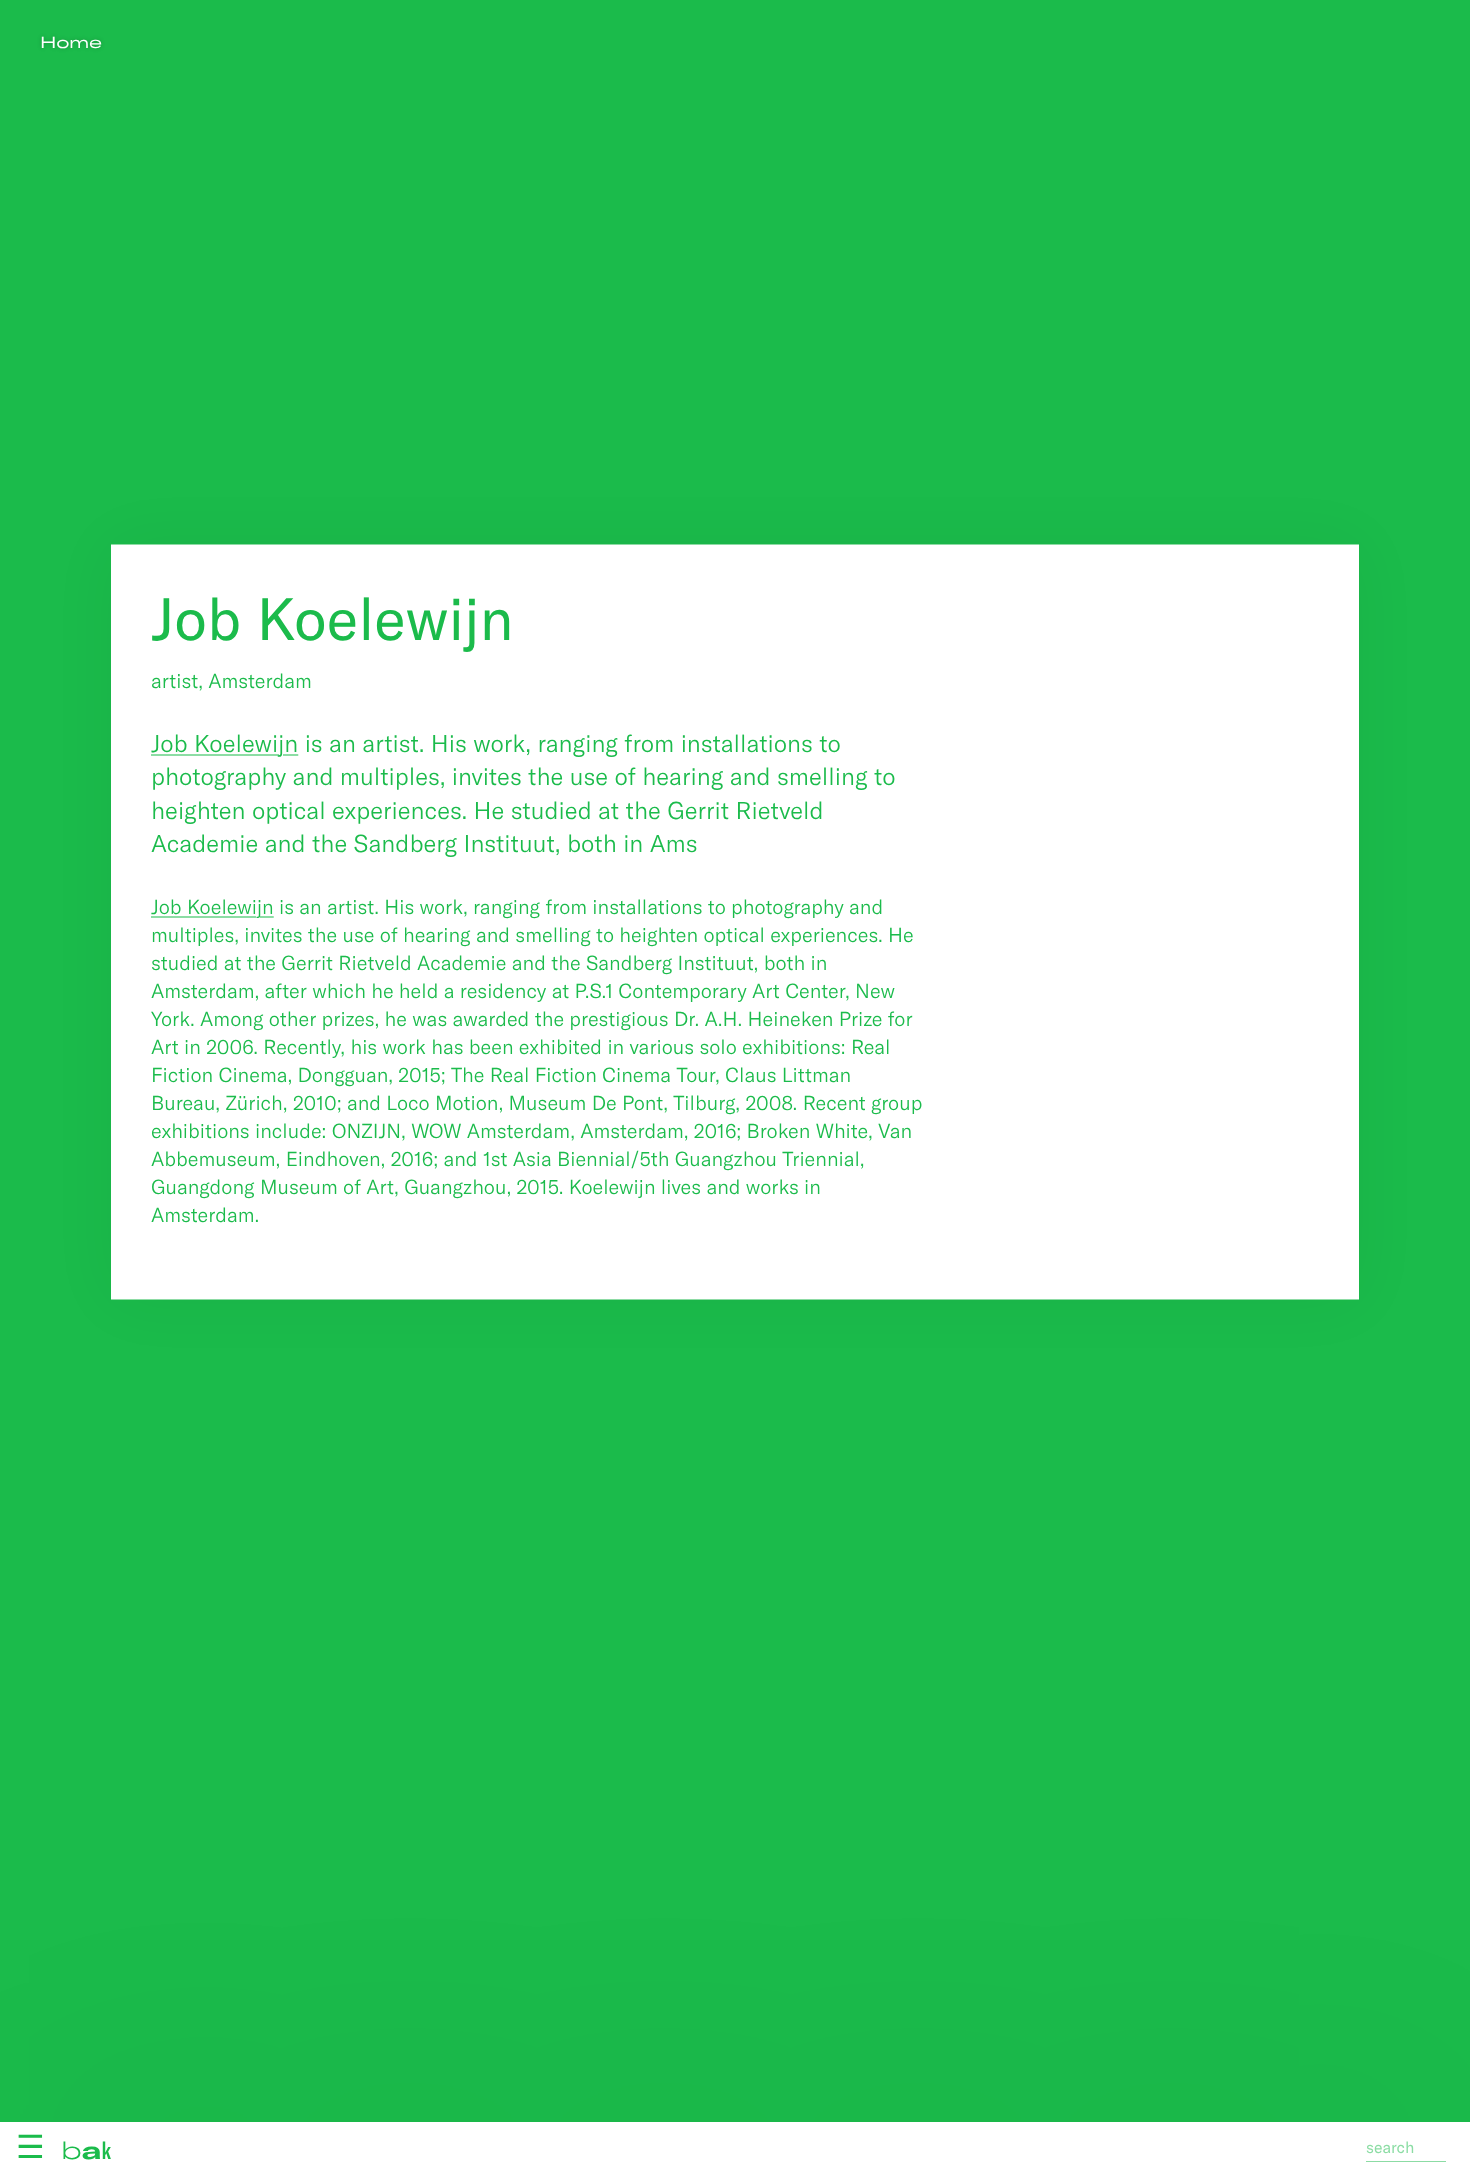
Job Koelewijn (224, 741)
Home (71, 42)
